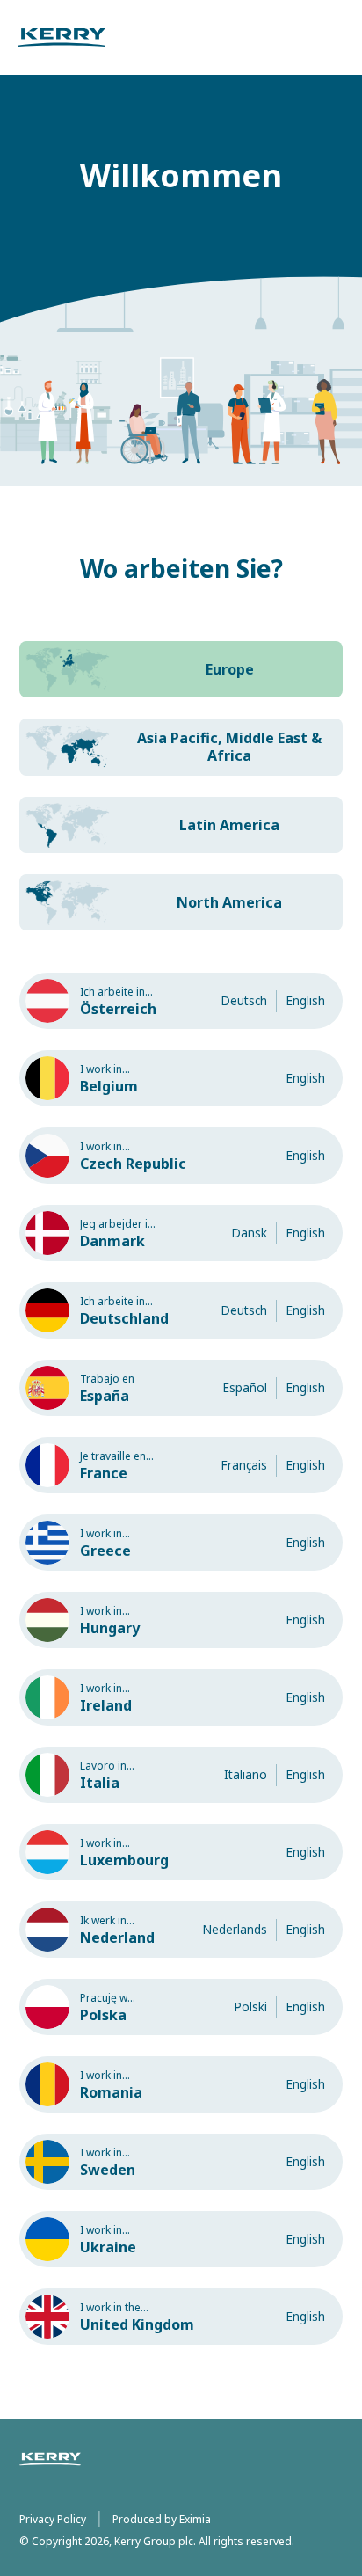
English (305, 1000)
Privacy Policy (53, 2519)
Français (244, 1465)
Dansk (249, 1233)
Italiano (246, 1774)
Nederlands (235, 1929)
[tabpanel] (181, 1669)
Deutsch (244, 1000)
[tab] (181, 669)
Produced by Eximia (162, 2519)
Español (245, 1387)
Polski (250, 2007)
